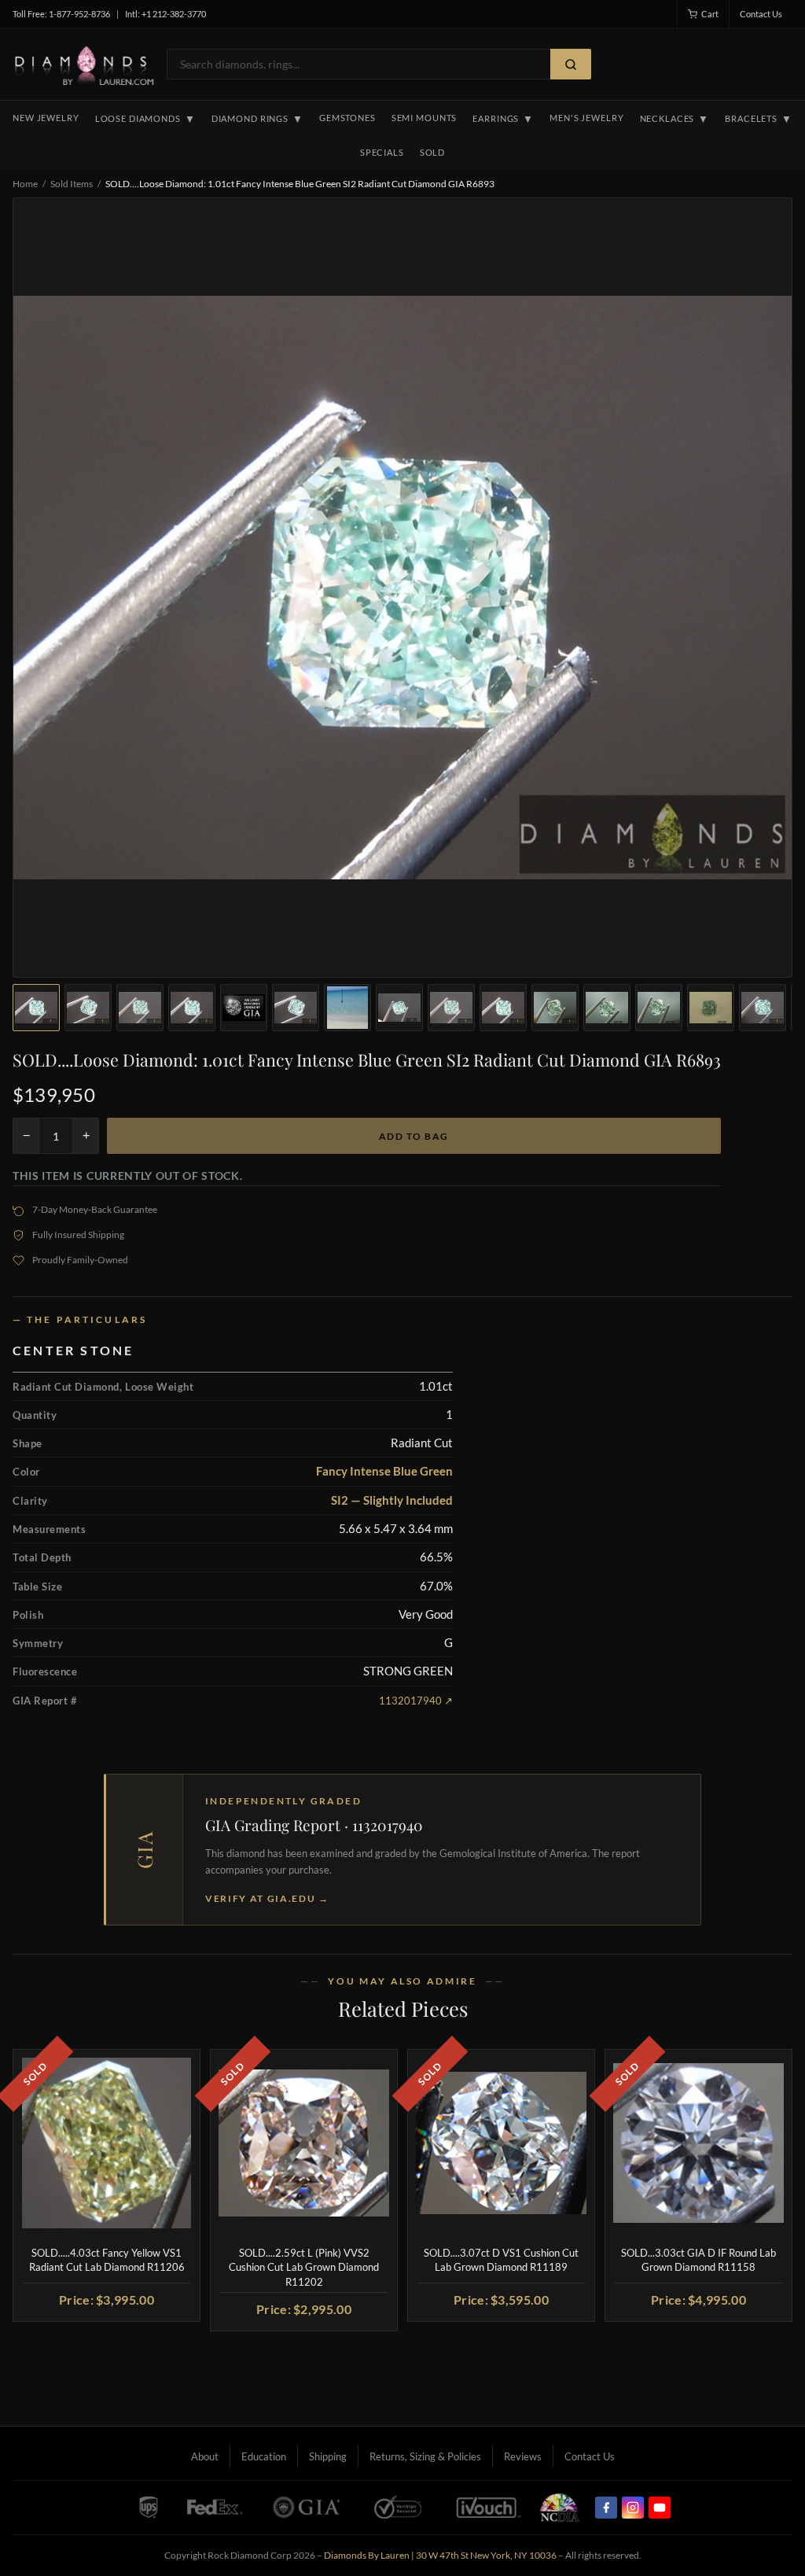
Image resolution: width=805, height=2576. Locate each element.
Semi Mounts (425, 118)
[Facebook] (606, 2508)
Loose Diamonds (145, 119)
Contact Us (761, 14)
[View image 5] (244, 1008)
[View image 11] (555, 1008)
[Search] (571, 64)
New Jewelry (46, 118)
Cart (710, 14)
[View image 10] (503, 1008)
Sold (432, 152)
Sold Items (72, 184)
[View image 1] (36, 1008)
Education (264, 2456)
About (205, 2456)
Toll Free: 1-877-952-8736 (61, 14)
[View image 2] (88, 1008)
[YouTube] (660, 2508)
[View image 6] (296, 1008)
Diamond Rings (257, 119)
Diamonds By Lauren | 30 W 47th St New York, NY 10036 (440, 2555)
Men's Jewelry (586, 118)
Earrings (503, 119)
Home (25, 184)
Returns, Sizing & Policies (425, 2456)
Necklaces (675, 119)
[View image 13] (659, 1008)
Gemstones (347, 118)
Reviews (523, 2456)
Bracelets (759, 119)
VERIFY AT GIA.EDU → (267, 1898)
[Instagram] (633, 2508)
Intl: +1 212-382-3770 (165, 14)
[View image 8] (399, 1008)
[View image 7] (347, 1008)
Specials (382, 152)
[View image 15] (763, 1008)
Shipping (328, 2456)
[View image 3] (140, 1008)
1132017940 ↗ (416, 1701)
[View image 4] (192, 1008)
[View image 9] (451, 1008)
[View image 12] (607, 1008)
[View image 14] (711, 1008)
